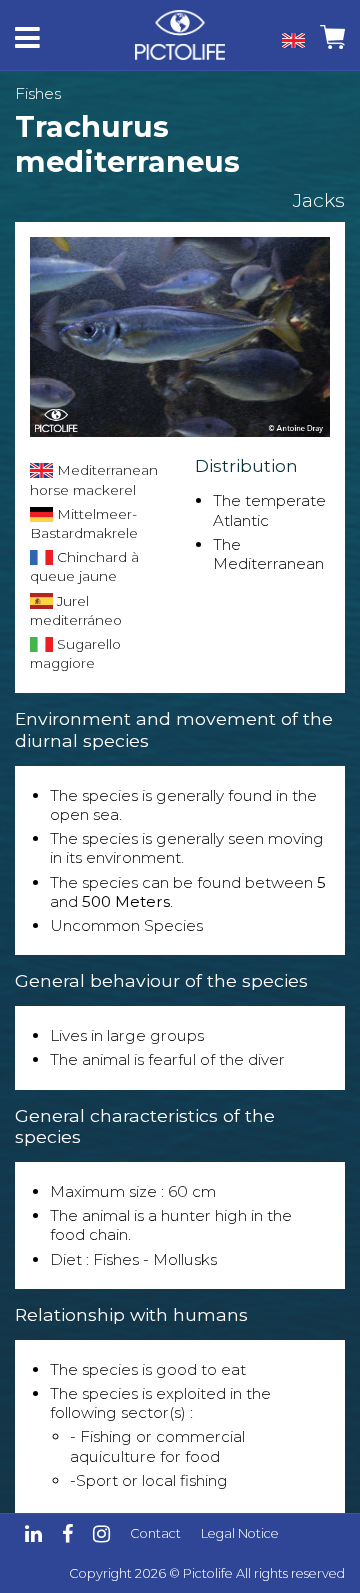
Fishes (38, 93)
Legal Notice (240, 1533)
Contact (155, 1533)
